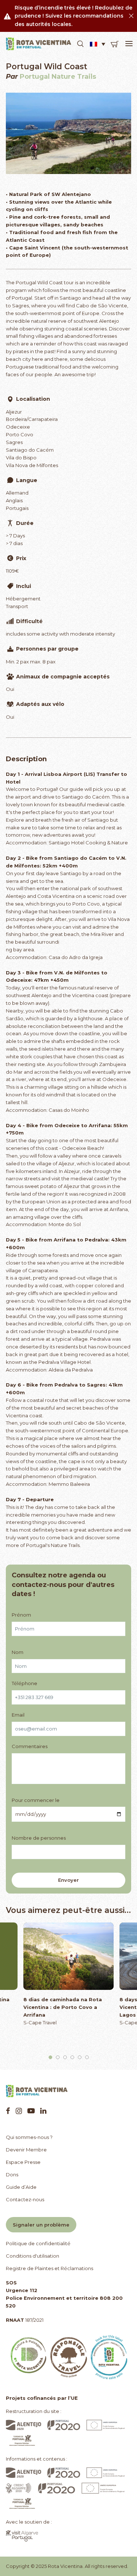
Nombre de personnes (39, 1838)
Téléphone (24, 1683)
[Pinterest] (31, 2111)
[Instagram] (19, 2111)
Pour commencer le (36, 1800)
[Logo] (39, 44)
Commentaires (30, 1746)
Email (18, 1715)
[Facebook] (8, 2111)
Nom (18, 1652)
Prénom (21, 1615)
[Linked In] (43, 2111)
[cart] (115, 44)
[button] (80, 44)
